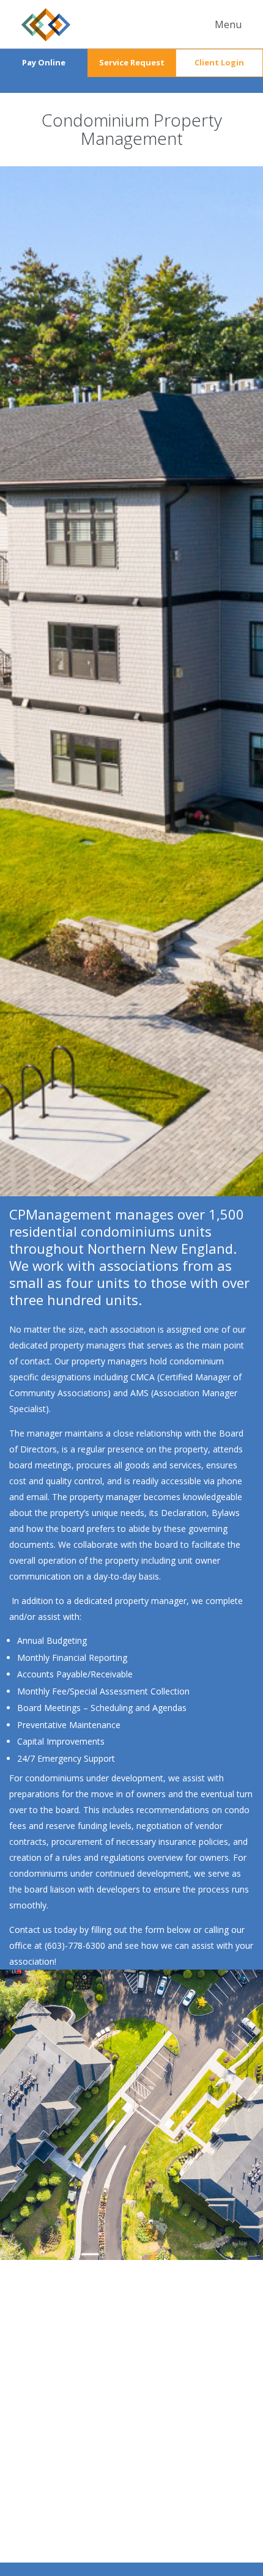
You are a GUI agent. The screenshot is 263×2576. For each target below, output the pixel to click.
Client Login (219, 62)
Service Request (132, 62)
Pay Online (44, 62)
